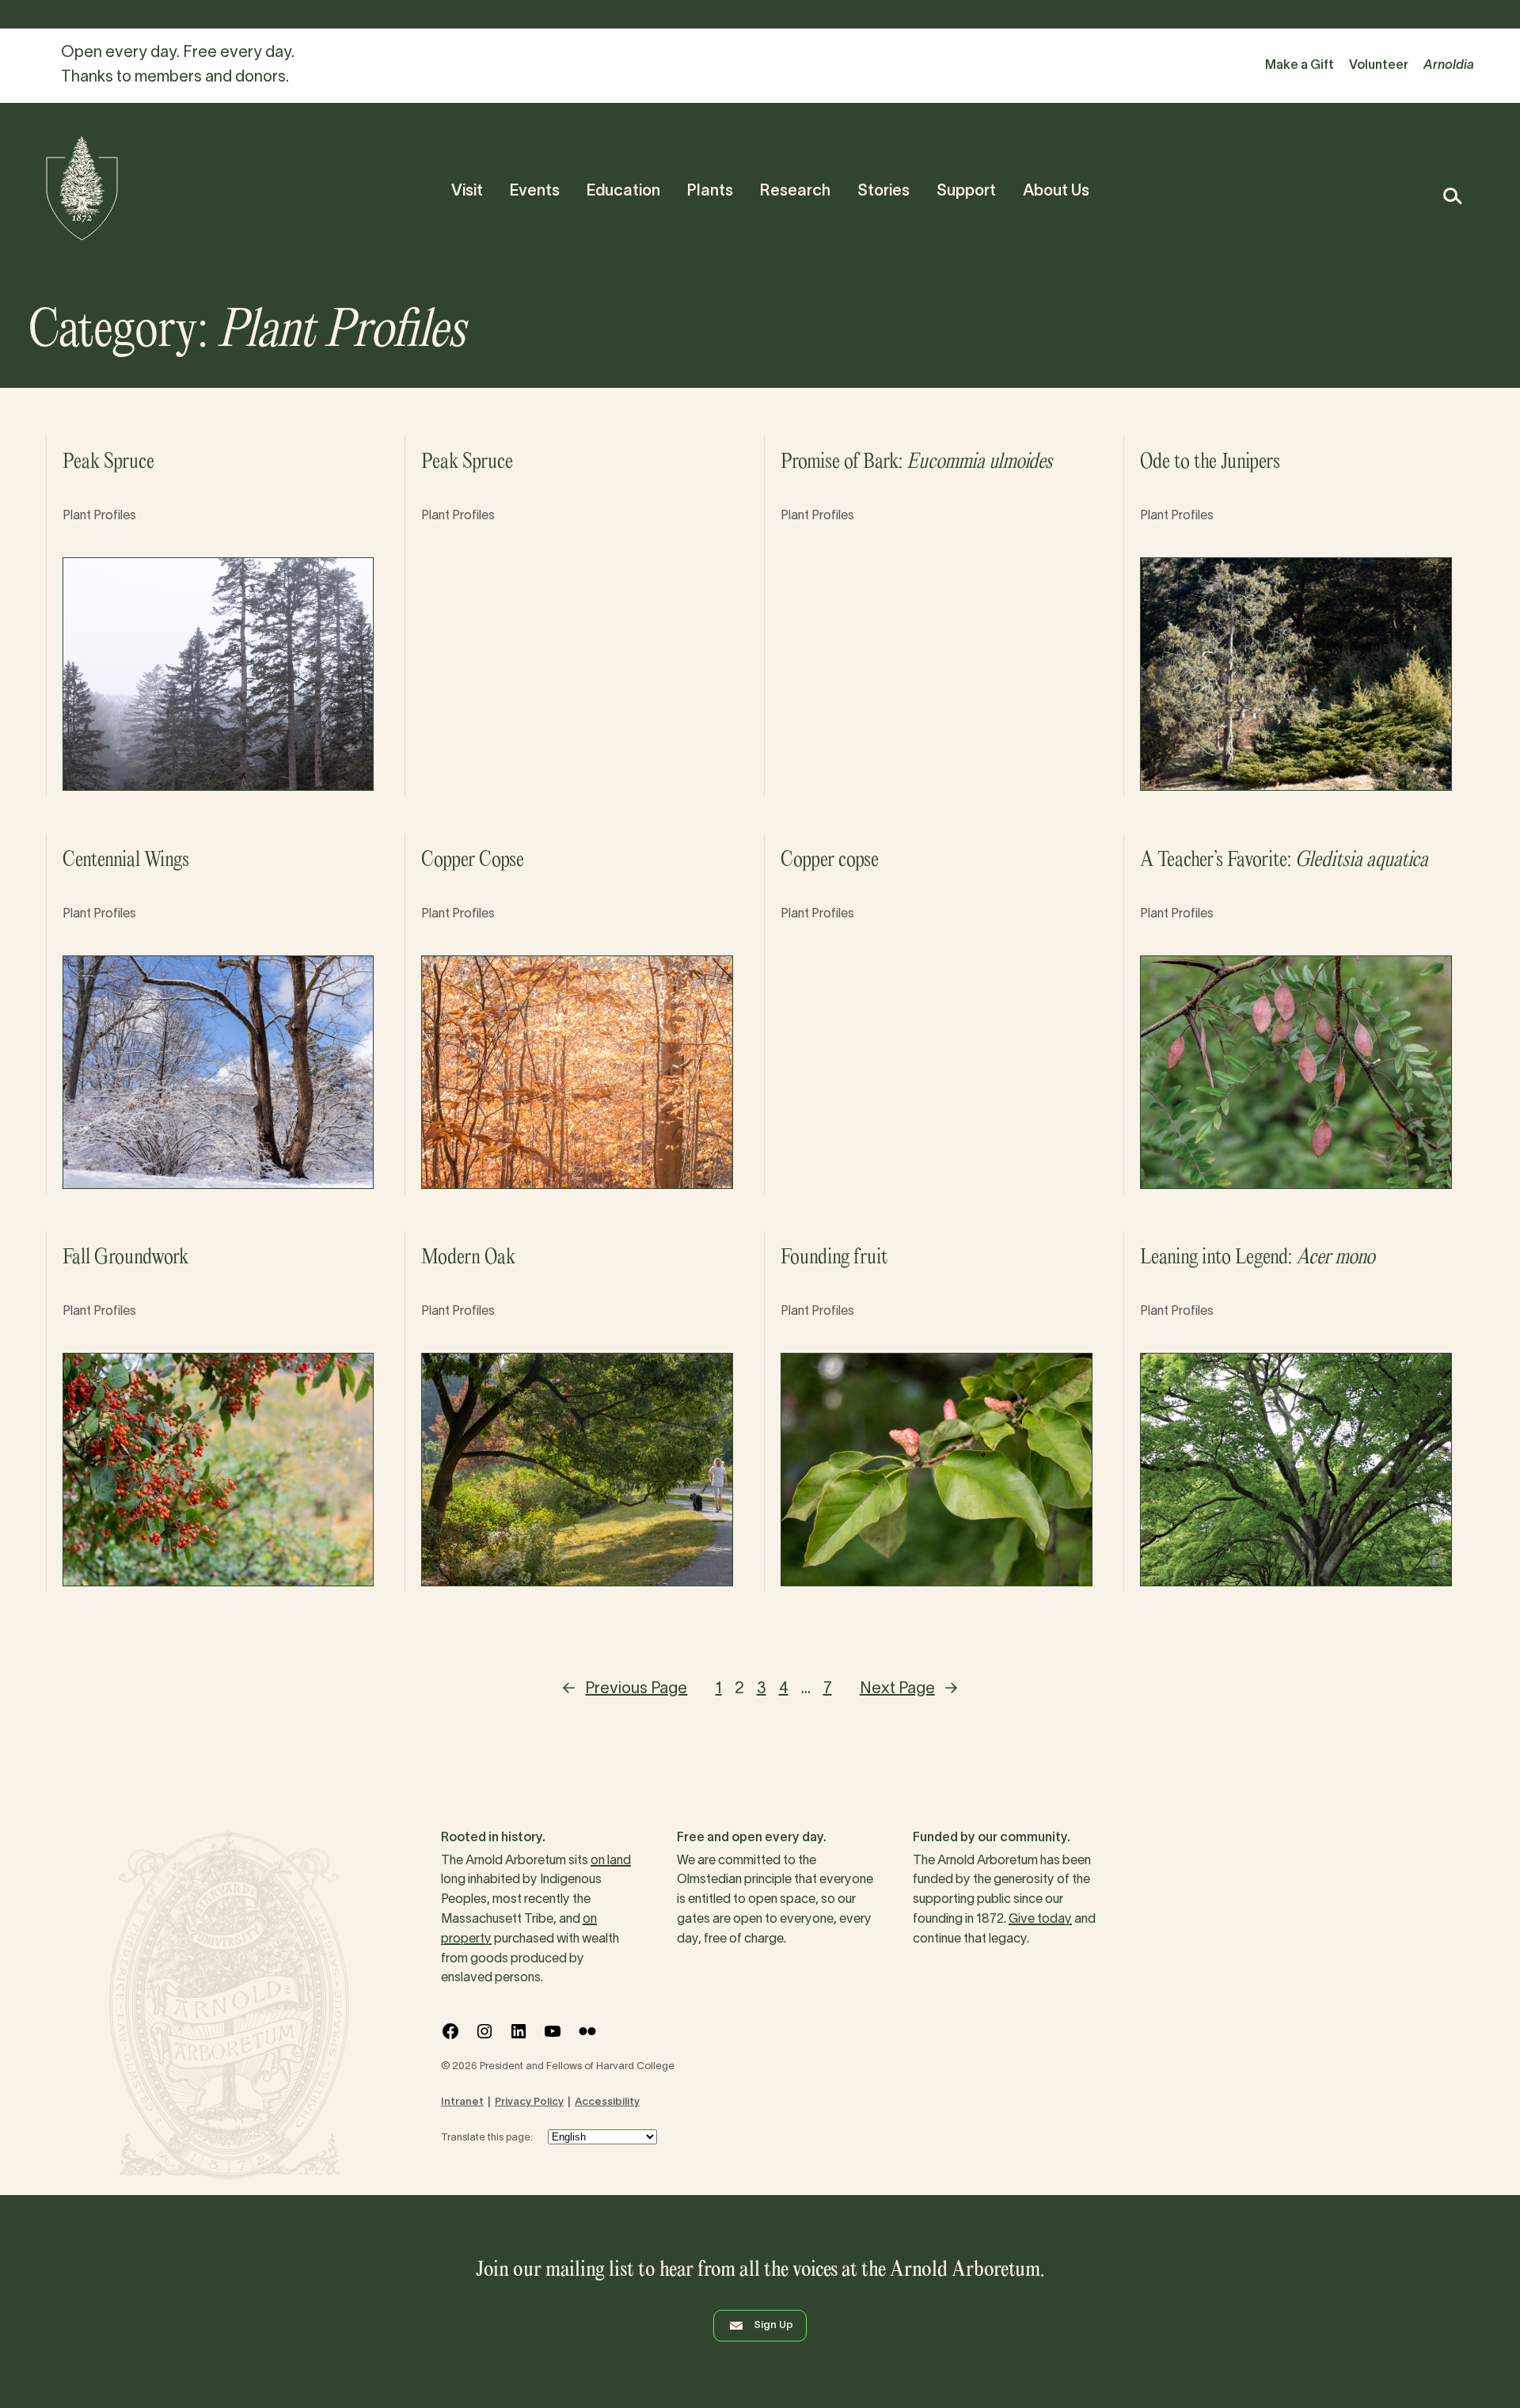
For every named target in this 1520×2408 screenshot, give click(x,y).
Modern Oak (468, 1258)
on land (611, 1861)
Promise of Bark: (916, 462)
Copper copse (830, 860)
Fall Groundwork (125, 1258)
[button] (1452, 196)
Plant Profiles (99, 516)
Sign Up (773, 2326)
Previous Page (625, 1689)
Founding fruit (834, 1258)
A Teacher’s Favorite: (1284, 860)
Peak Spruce (108, 462)
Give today (1040, 1920)
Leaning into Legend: (1258, 1258)
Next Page (909, 1689)
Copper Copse (473, 860)
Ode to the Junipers (1210, 462)
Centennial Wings (126, 860)
